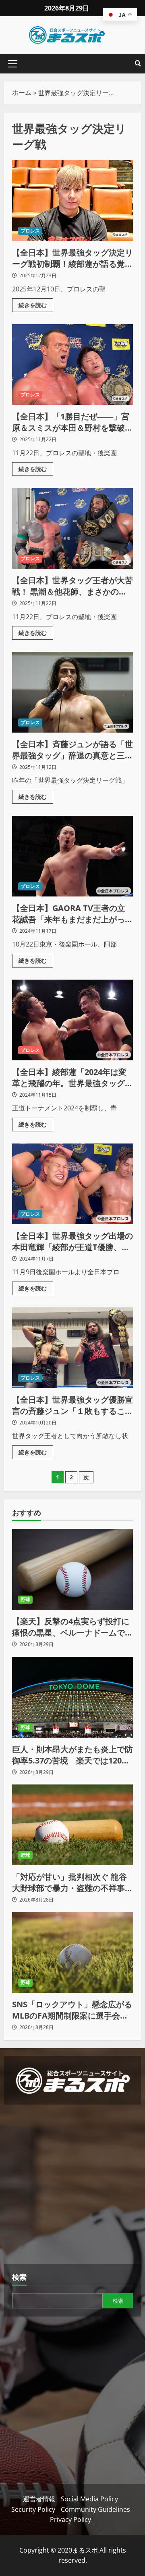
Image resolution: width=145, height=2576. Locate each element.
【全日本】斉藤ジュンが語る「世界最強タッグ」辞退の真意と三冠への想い (72, 692)
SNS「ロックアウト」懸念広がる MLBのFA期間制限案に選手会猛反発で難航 (72, 2010)
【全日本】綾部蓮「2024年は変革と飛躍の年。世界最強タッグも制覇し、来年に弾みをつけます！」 (72, 1020)
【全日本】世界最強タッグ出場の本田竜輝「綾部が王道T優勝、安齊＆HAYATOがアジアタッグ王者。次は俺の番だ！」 (72, 1184)
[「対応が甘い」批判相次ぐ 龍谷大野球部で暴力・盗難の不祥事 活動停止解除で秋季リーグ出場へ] (72, 1825)
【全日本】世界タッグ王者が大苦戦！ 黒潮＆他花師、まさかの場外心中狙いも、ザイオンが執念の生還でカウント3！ (72, 528)
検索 (19, 2277)
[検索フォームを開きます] (138, 64)
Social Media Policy (89, 2499)
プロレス (30, 231)
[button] (13, 64)
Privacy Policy (70, 2519)
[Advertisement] (72, 2185)
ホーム (22, 92)
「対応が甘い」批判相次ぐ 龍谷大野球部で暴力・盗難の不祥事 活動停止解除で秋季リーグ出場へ (72, 1883)
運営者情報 (39, 2499)
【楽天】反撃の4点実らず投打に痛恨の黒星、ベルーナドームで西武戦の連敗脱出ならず (72, 1627)
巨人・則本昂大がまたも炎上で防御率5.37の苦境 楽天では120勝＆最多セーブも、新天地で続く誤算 (72, 1755)
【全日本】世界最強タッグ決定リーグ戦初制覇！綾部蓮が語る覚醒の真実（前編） (72, 201)
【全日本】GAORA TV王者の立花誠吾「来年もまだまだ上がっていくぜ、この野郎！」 (72, 856)
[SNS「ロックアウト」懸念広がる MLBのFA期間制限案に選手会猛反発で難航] (72, 1952)
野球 (25, 1599)
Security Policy (33, 2509)
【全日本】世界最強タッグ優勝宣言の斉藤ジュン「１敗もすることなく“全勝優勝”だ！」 (72, 1348)
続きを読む (36, 304)
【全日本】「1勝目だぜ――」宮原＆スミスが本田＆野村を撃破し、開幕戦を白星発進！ (72, 364)
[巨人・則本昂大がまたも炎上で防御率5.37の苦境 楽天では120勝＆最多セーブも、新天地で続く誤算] (72, 1697)
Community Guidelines (95, 2509)
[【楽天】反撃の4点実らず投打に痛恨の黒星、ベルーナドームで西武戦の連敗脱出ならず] (72, 1569)
